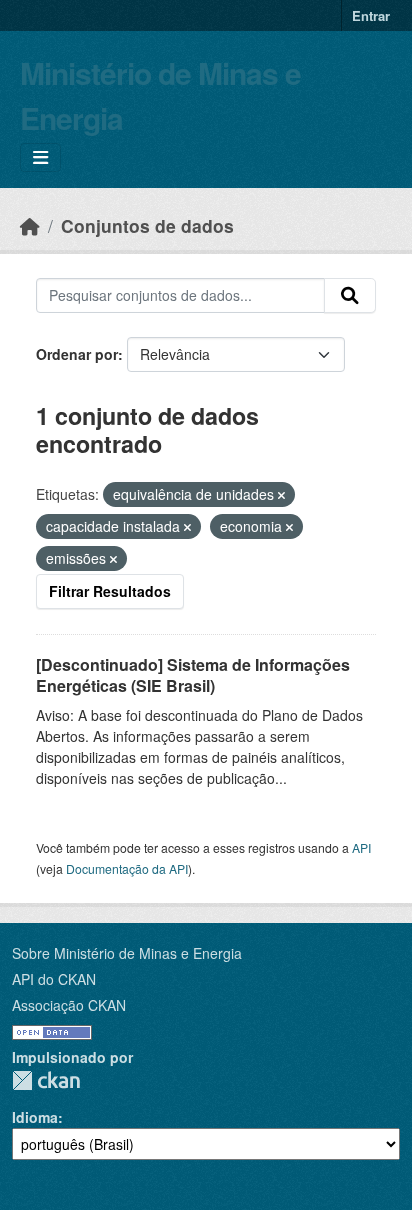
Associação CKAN (69, 1005)
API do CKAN (54, 979)
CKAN (46, 1080)
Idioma (35, 1117)
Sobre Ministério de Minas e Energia (127, 953)
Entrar (371, 15)
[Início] (30, 225)
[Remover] (281, 495)
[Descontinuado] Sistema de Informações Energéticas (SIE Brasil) (193, 675)
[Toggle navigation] (40, 157)
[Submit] (350, 296)
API (361, 847)
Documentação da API (127, 868)
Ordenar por (77, 354)
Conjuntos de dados (147, 225)
